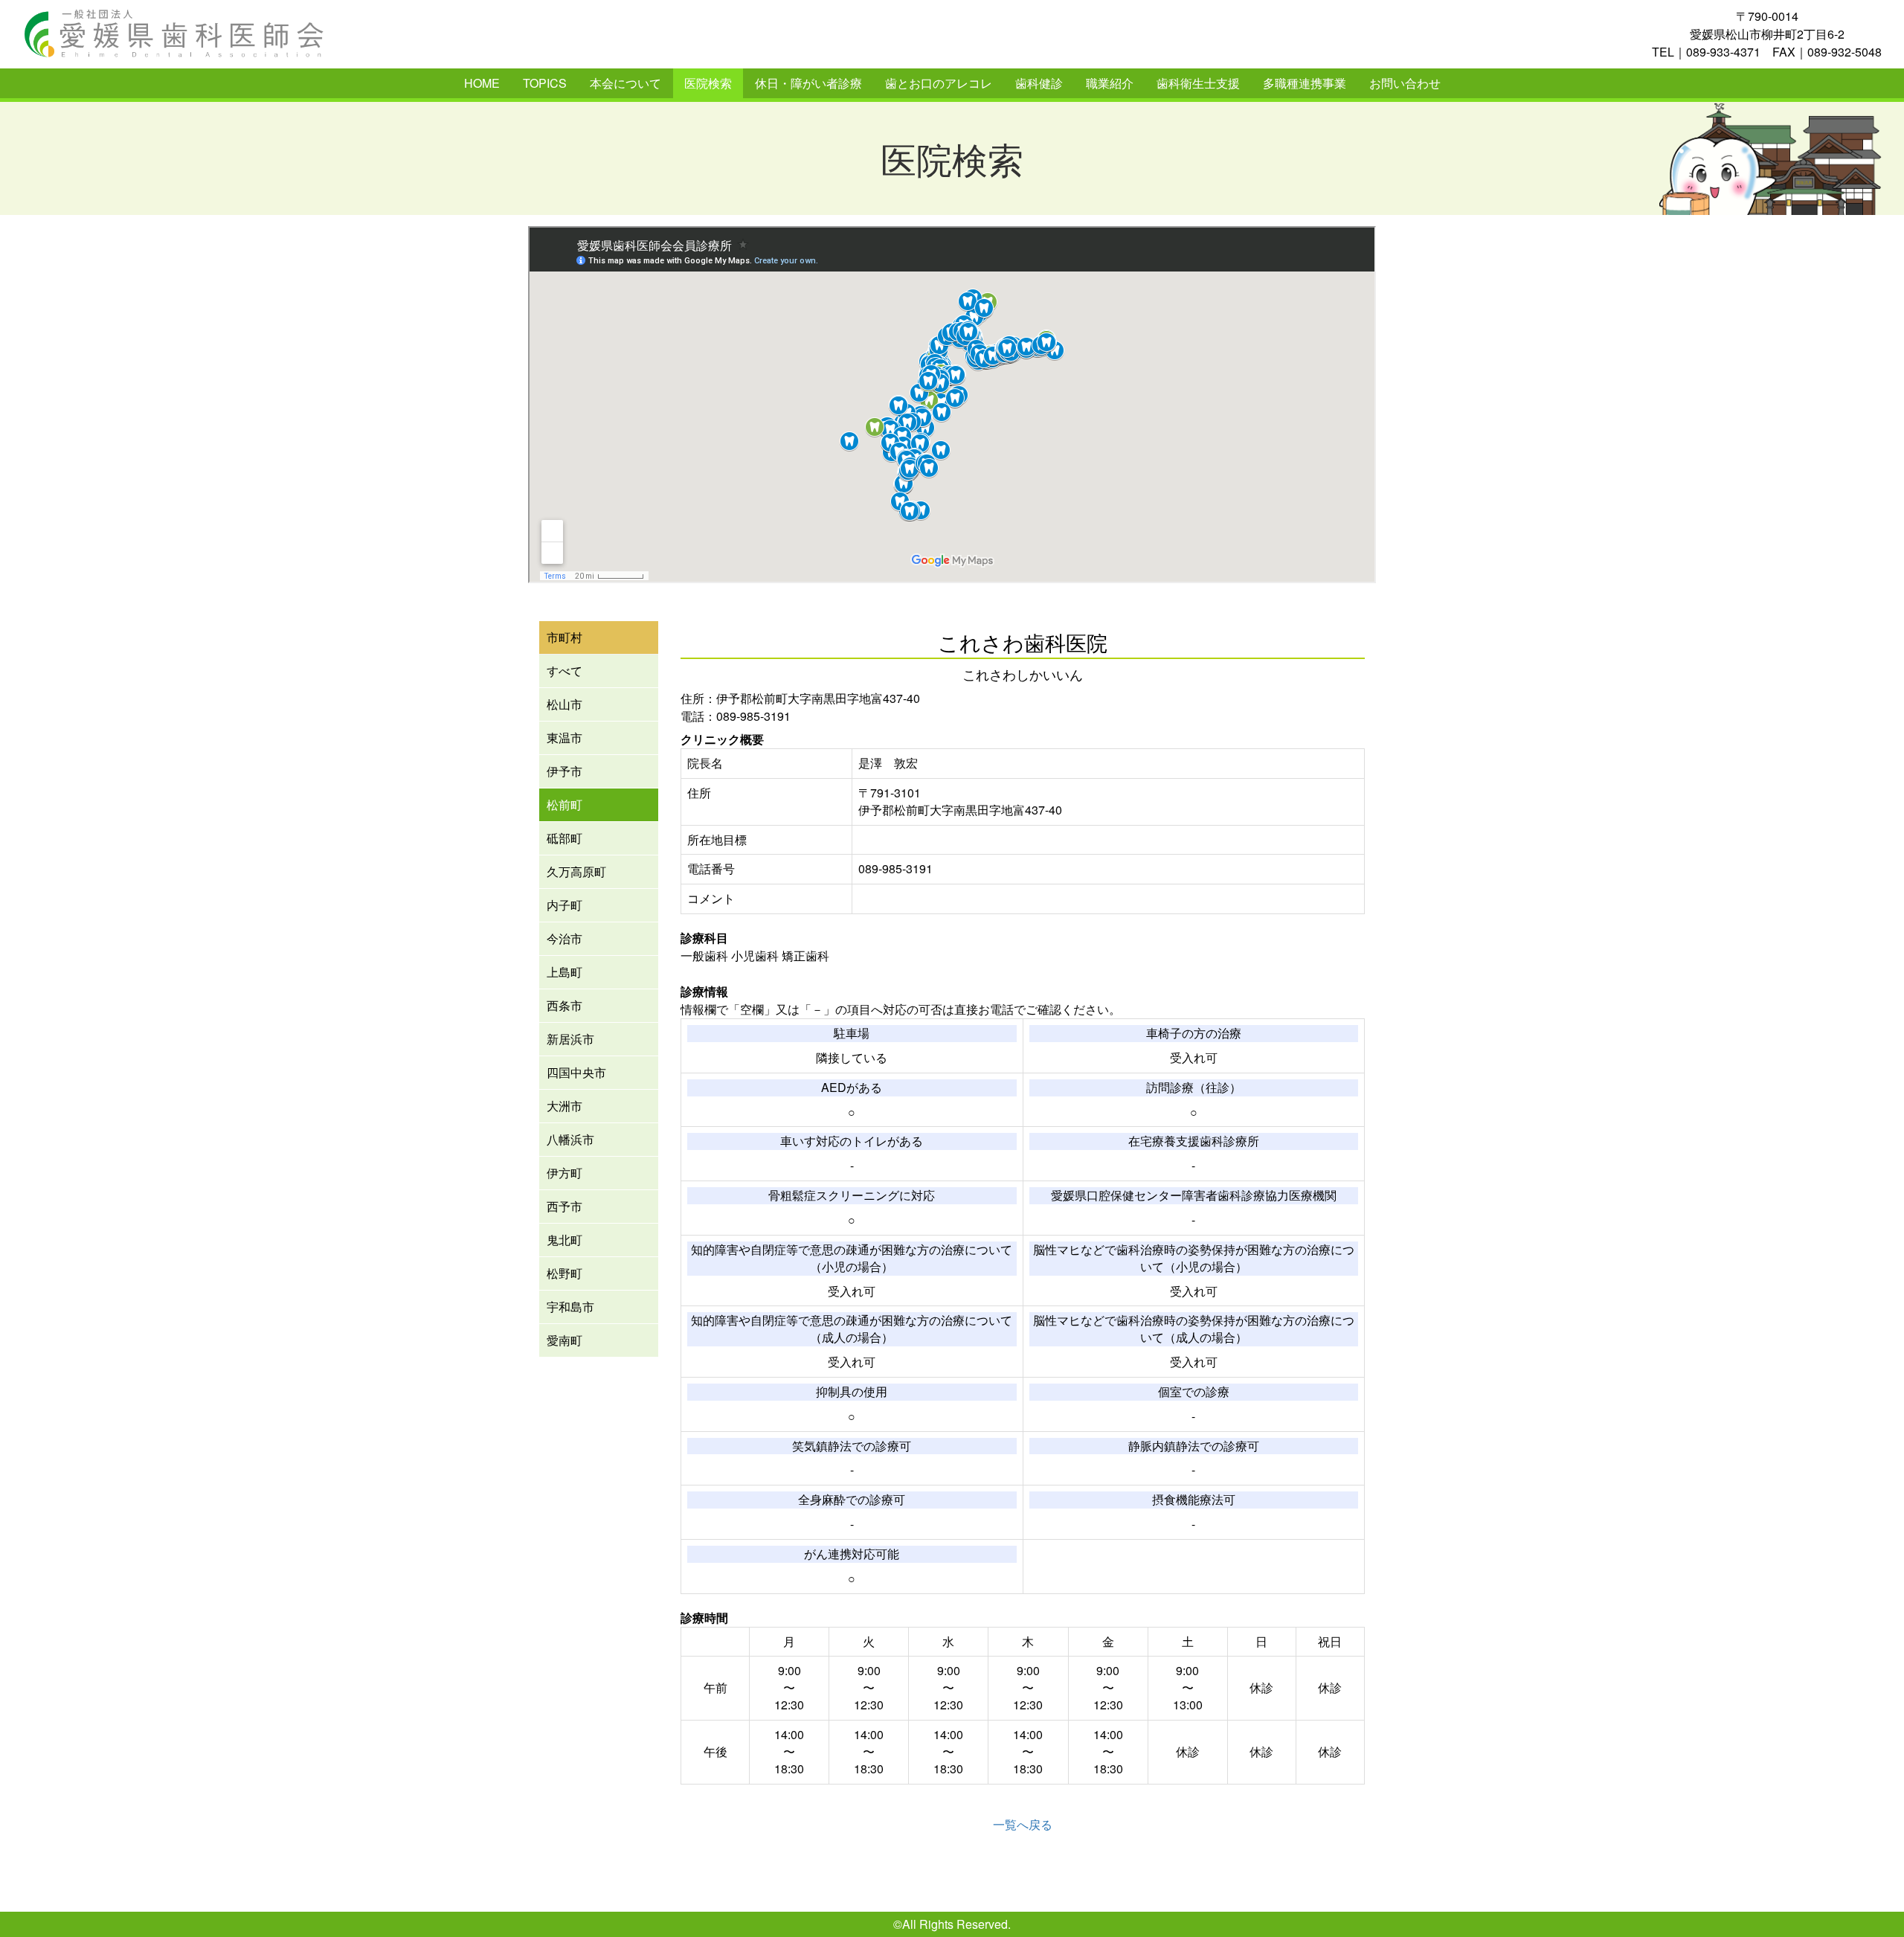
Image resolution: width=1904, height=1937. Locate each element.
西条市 (565, 1005)
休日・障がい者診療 (808, 83)
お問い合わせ (1405, 83)
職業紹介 (1110, 83)
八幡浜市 (570, 1139)
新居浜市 (570, 1039)
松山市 (565, 704)
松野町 (565, 1273)
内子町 (565, 905)
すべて (565, 671)
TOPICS (545, 83)
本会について (625, 83)
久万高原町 (576, 871)
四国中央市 (576, 1072)
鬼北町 (565, 1240)
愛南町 (565, 1340)
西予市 (565, 1206)
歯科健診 (1039, 83)
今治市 (565, 938)
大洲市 (565, 1106)
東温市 (565, 738)
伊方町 (565, 1173)
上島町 (565, 972)
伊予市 (565, 771)
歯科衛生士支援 (1198, 83)
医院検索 (708, 83)
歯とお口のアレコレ (939, 83)
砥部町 (565, 838)
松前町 (565, 804)
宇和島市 (570, 1307)
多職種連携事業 (1305, 83)
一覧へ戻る (1023, 1824)
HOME (482, 83)
